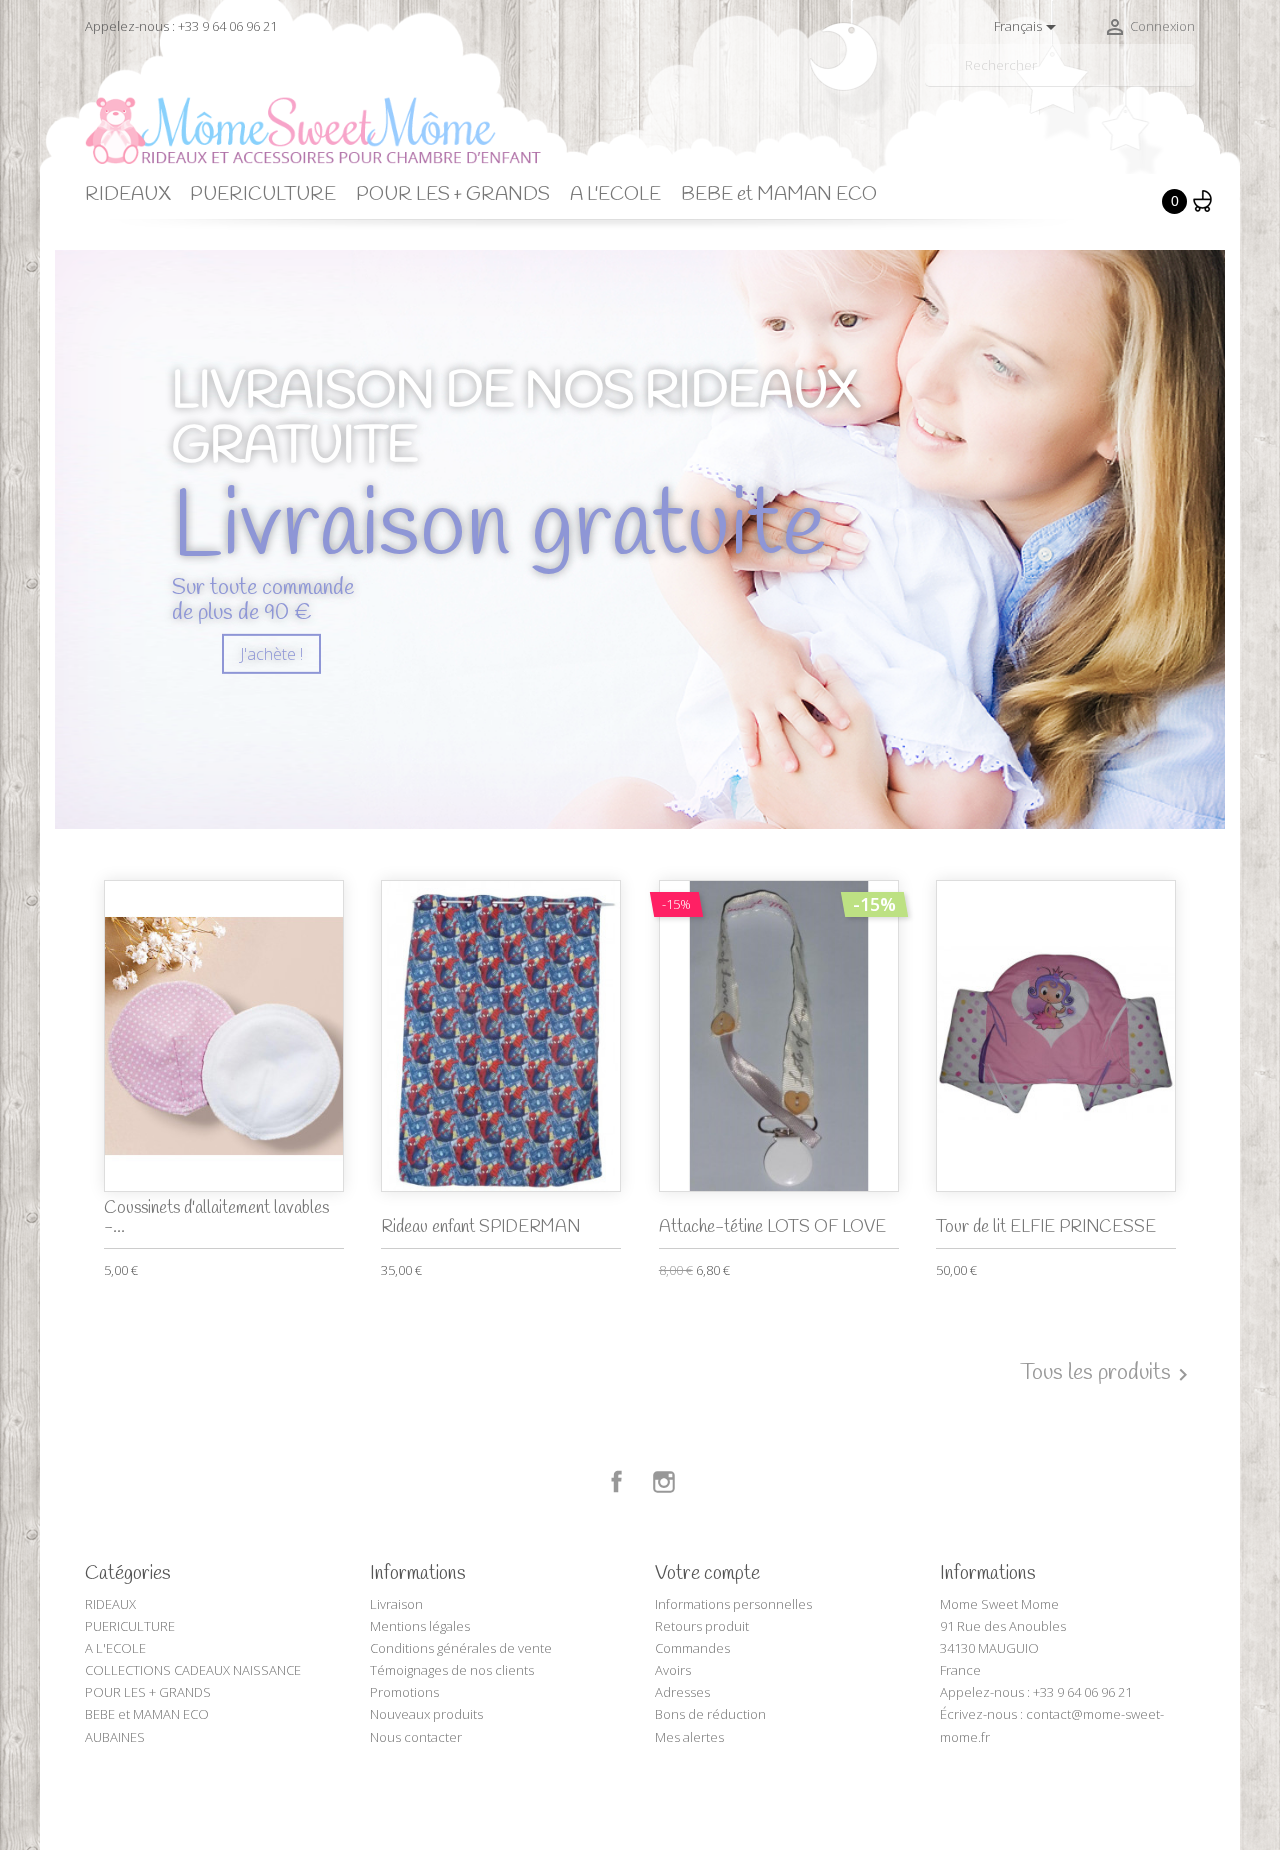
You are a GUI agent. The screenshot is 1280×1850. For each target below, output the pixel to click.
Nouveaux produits (426, 1714)
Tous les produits (1107, 1374)
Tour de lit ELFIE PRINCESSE (1046, 1227)
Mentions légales (420, 1626)
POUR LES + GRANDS (453, 195)
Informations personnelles (733, 1604)
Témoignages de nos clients (452, 1670)
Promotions (404, 1692)
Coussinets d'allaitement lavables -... (216, 1218)
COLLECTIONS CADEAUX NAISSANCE (193, 1670)
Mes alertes (689, 1737)
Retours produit (702, 1626)
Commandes (692, 1648)
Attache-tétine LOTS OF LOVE (772, 1227)
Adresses (682, 1692)
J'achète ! (271, 654)
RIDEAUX (127, 195)
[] (1187, 78)
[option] (640, 540)
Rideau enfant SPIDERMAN (480, 1227)
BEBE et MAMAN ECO (779, 195)
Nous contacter (416, 1737)
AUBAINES (115, 1737)
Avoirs (673, 1670)
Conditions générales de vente (461, 1648)
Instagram (664, 1482)
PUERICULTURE (263, 195)
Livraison (396, 1604)
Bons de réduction (710, 1714)
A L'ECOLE (615, 195)
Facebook (617, 1482)
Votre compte (707, 1574)
